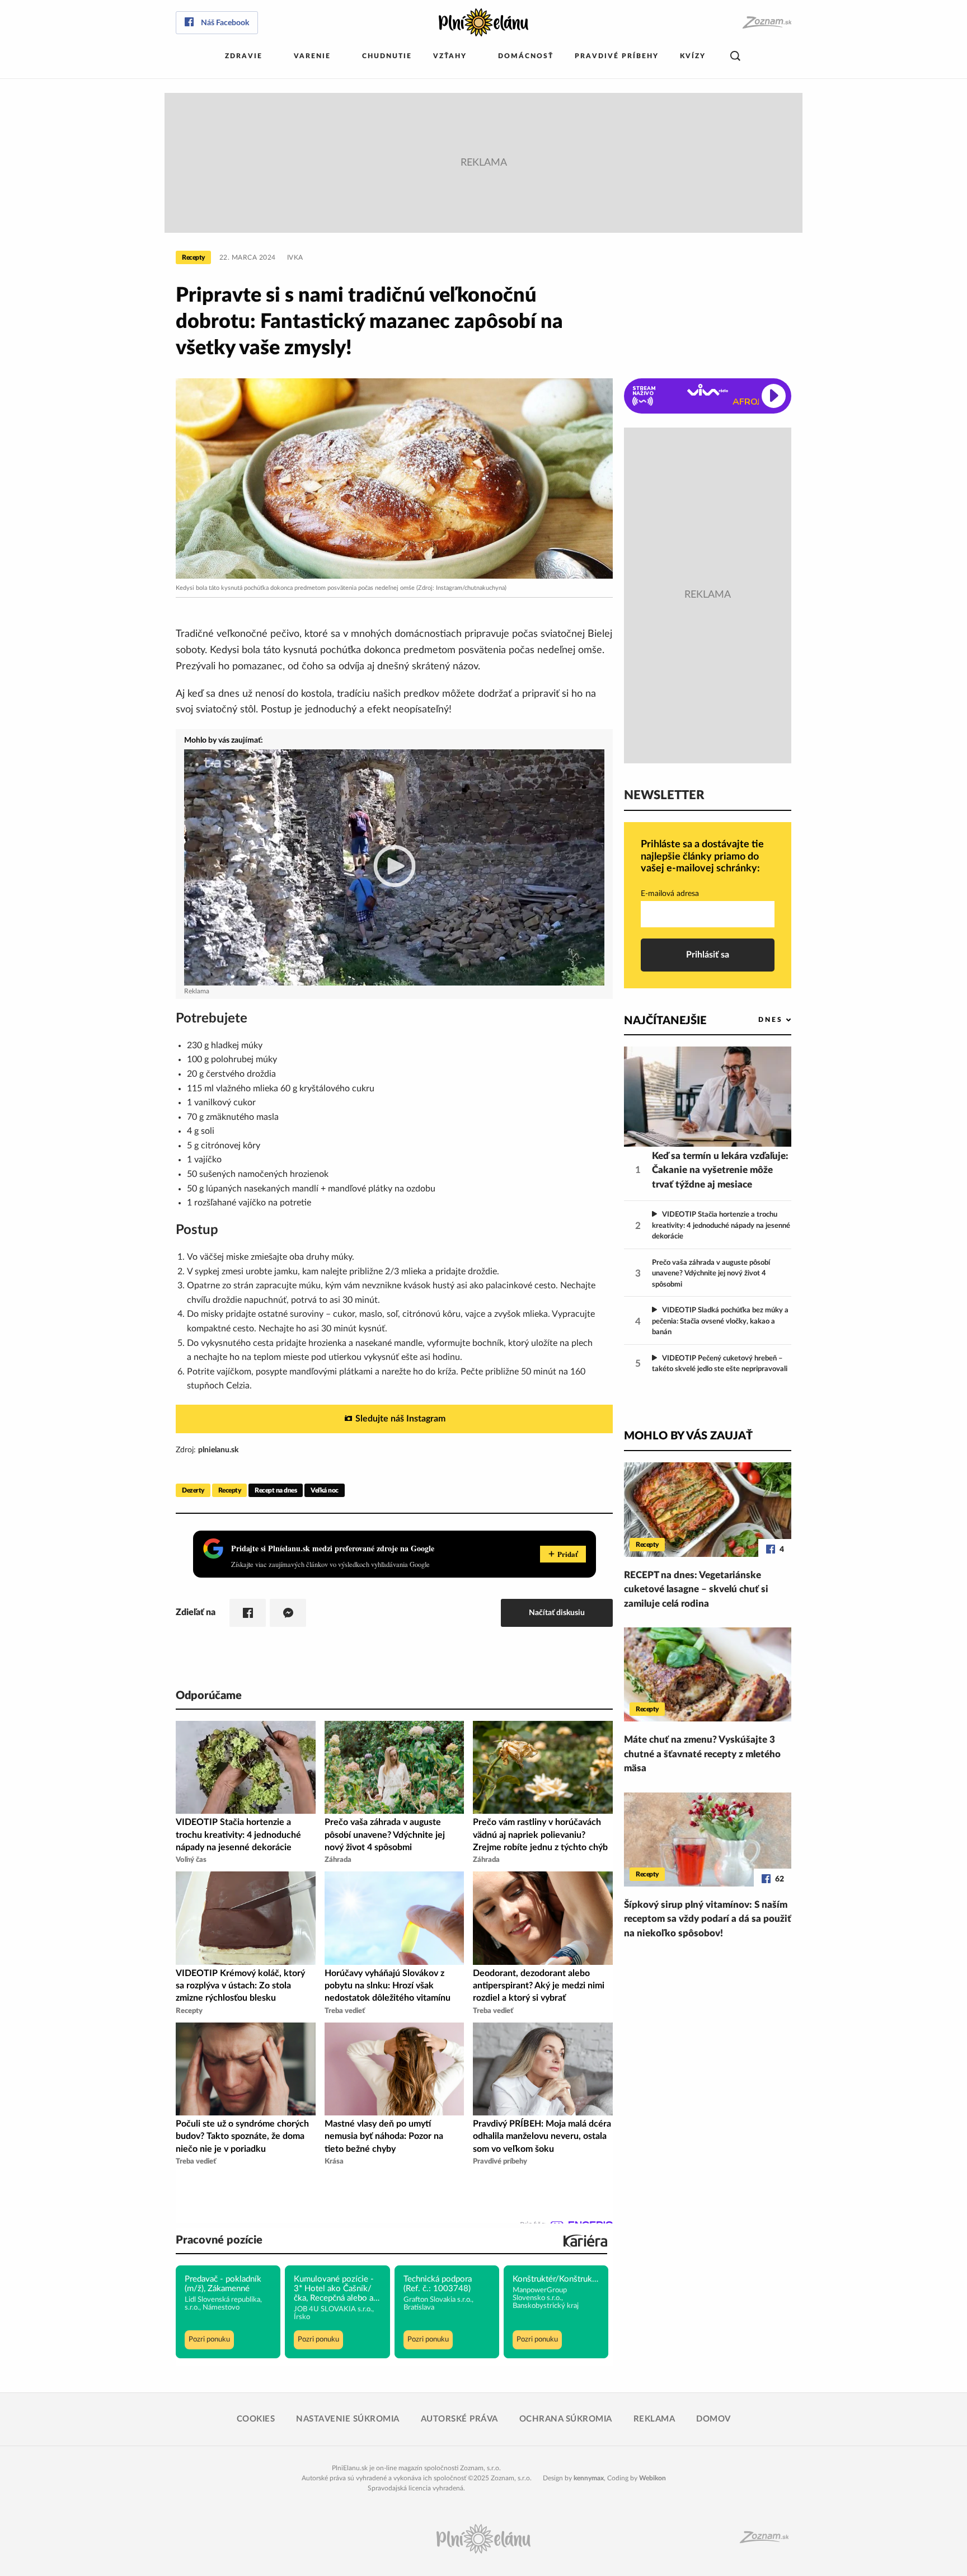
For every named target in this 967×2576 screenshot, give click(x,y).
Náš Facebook (225, 23)
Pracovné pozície (219, 2240)
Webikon (653, 2478)
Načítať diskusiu (557, 1613)
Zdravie (244, 56)
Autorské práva (459, 2419)
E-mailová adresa (670, 894)
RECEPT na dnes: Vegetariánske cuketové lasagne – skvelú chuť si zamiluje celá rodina (696, 1589)
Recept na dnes (276, 1490)
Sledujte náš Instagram (400, 1419)
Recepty (193, 257)
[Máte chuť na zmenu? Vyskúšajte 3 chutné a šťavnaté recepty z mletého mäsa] (708, 1674)
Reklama (654, 2419)
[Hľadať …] (735, 56)
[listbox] (756, 1020)
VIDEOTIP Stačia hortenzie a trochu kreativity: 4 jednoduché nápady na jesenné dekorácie (721, 1226)
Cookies (256, 2419)
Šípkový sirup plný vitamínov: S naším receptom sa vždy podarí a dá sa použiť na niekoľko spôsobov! (708, 1919)
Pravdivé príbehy (617, 56)
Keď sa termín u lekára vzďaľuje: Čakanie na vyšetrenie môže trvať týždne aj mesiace (720, 1170)
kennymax (589, 2478)
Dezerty (193, 1490)
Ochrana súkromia (566, 2419)
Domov (713, 2419)
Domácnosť (526, 56)
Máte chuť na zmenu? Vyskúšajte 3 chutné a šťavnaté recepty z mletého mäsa (702, 1754)
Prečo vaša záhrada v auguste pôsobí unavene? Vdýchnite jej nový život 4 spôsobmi (711, 1274)
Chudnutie (387, 56)
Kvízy (693, 56)
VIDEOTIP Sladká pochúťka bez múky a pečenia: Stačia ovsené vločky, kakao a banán (720, 1321)
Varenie (312, 56)
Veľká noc (325, 1490)
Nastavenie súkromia (348, 2419)
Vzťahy (450, 56)
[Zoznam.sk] (766, 23)
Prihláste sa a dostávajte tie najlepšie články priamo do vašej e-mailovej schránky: (702, 857)
